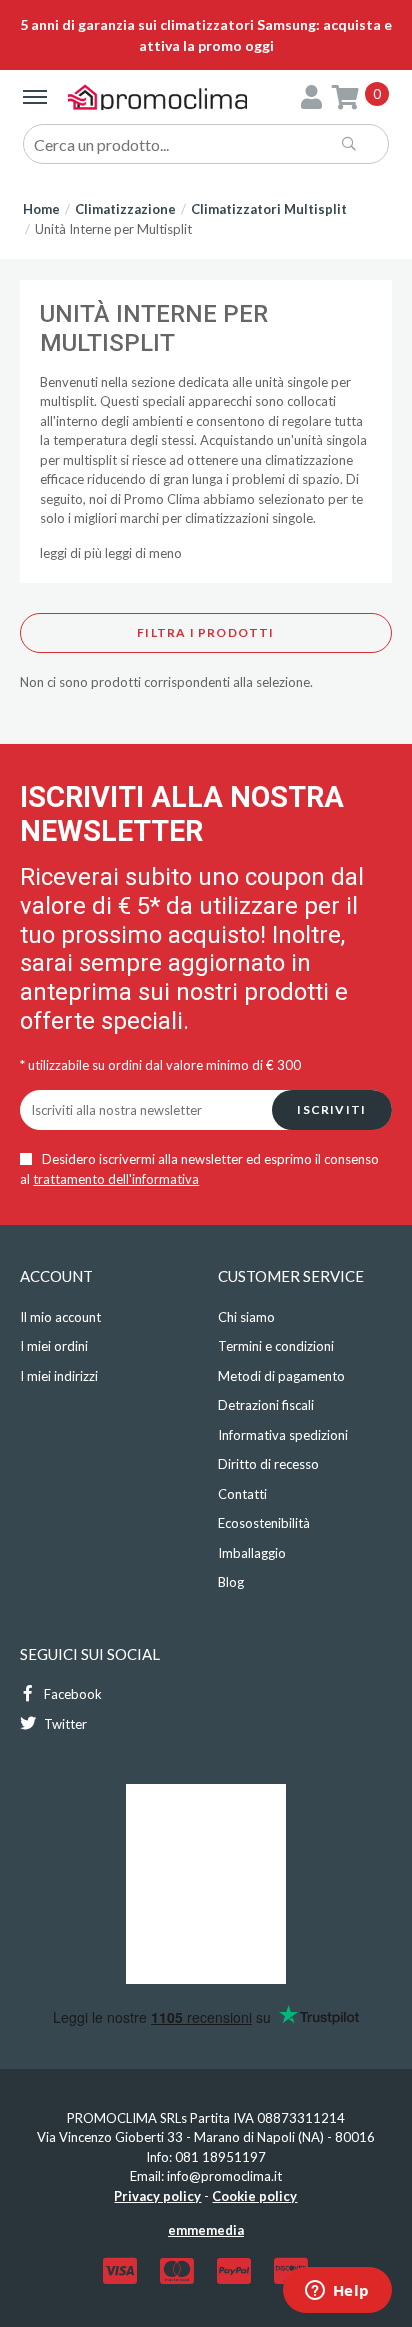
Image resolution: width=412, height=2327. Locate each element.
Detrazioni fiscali (266, 1405)
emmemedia (206, 2230)
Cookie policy (254, 2196)
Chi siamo (246, 1317)
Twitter (64, 1724)
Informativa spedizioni (283, 1435)
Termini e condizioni (276, 1346)
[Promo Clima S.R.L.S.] (158, 97)
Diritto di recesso (268, 1464)
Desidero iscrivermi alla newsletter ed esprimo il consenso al (199, 1169)
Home (41, 209)
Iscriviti (331, 1109)
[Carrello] (345, 96)
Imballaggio (252, 1553)
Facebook (71, 1694)
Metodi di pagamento (281, 1376)
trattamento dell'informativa (116, 1179)
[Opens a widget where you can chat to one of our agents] (337, 2292)
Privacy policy (157, 2196)
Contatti (242, 1494)
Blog (231, 1582)
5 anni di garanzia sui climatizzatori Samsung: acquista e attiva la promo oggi (206, 35)
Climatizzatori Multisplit (269, 209)
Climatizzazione (125, 209)
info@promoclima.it (224, 2176)
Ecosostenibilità (264, 1523)
